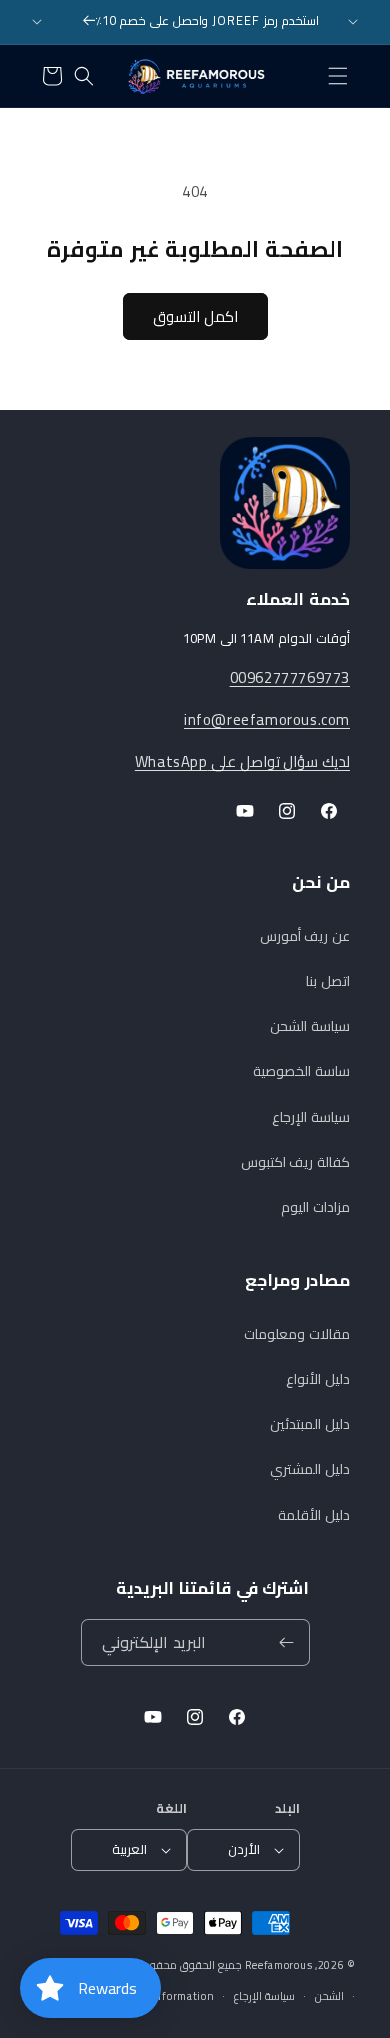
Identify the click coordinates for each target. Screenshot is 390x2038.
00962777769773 (290, 677)
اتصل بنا (328, 981)
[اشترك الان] (287, 1642)
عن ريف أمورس (305, 936)
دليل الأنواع (318, 1379)
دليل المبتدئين (310, 1424)
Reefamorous (279, 1965)
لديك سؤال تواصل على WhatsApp (242, 761)
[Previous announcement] (37, 22)
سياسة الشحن (310, 1026)
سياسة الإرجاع (311, 1117)
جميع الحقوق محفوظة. (186, 1965)
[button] (338, 76)
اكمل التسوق (195, 316)
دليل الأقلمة (314, 1515)
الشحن (329, 1996)
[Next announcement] (353, 22)
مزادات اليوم (315, 1207)
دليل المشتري (310, 1469)
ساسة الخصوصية (301, 1071)
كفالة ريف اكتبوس (295, 1162)
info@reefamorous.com (267, 719)
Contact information (161, 1996)
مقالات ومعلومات (297, 1334)
